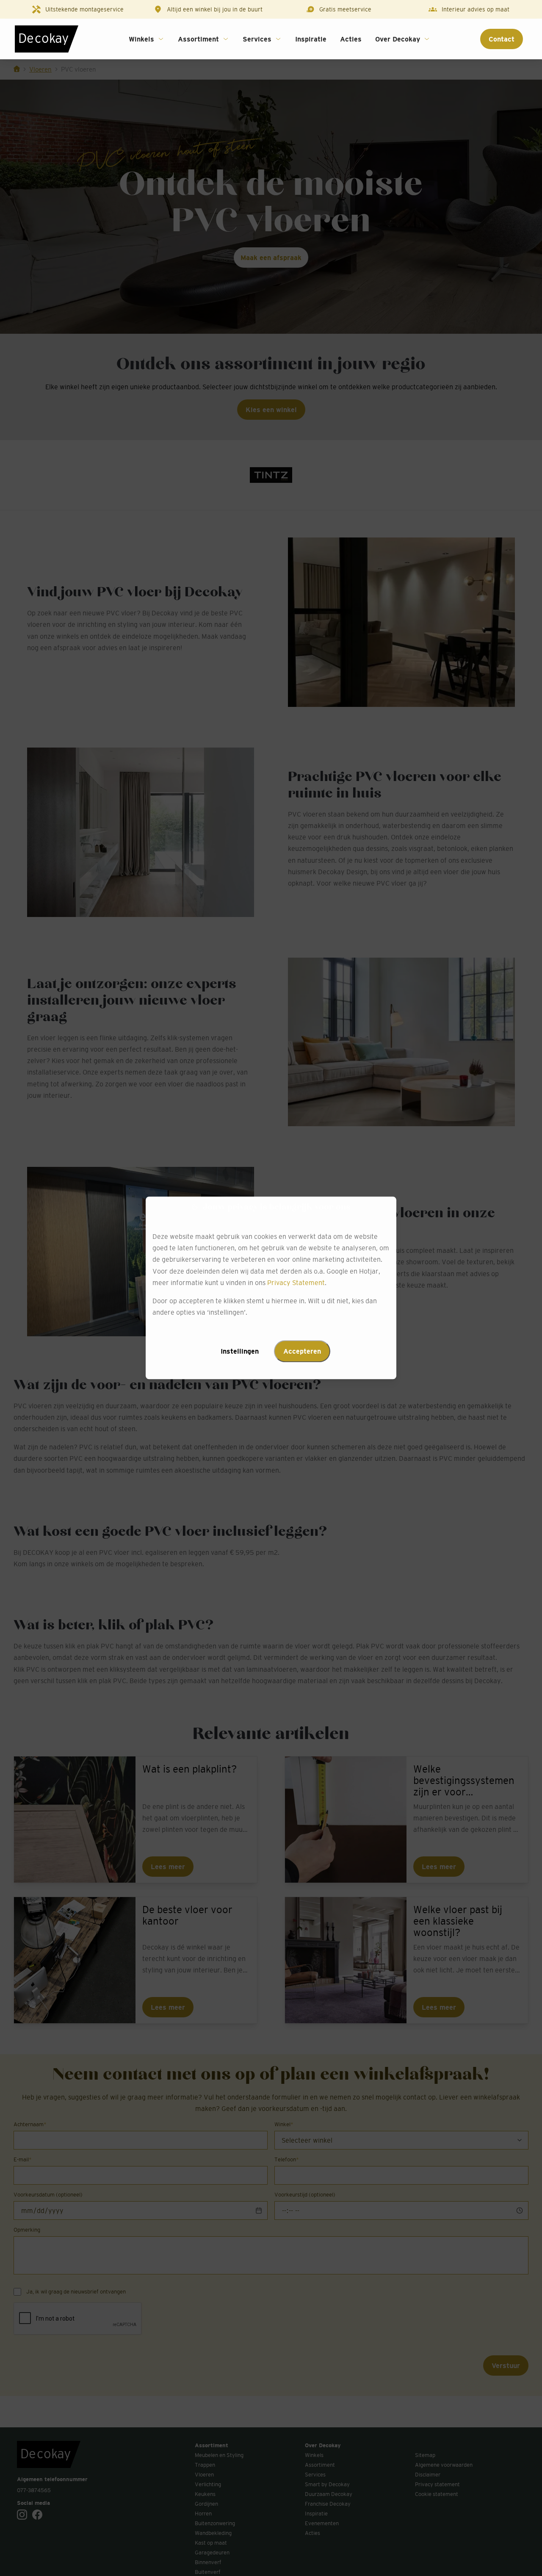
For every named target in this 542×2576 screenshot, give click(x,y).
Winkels (141, 39)
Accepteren (302, 1352)
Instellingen (240, 1352)
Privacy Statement (296, 1282)
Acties (351, 39)
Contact (502, 39)
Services (257, 39)
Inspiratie (311, 39)
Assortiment (198, 39)
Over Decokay (398, 39)
